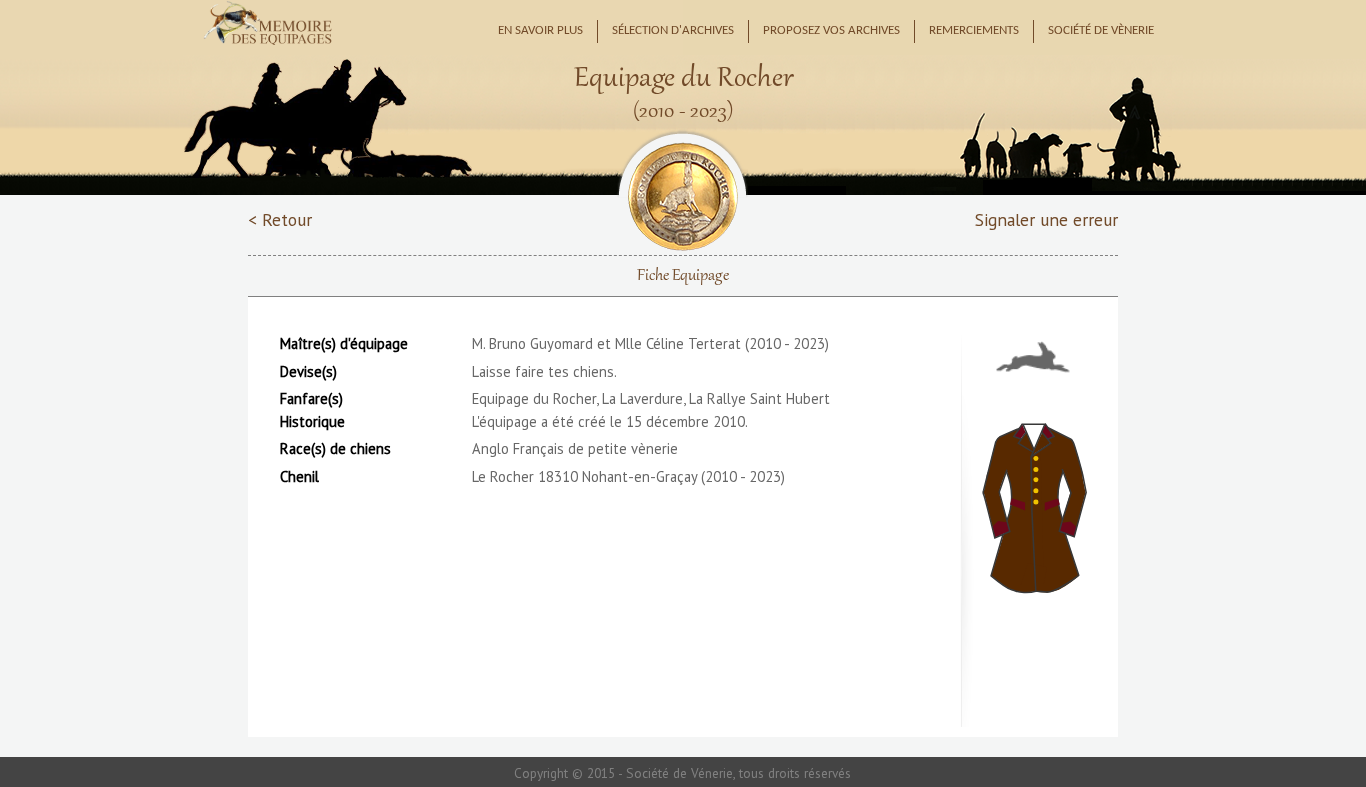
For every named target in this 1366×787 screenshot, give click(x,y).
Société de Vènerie (1101, 31)
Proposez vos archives (831, 31)
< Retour (280, 219)
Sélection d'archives (673, 31)
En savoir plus (540, 31)
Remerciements (974, 31)
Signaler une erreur (1046, 219)
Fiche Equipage (683, 276)
